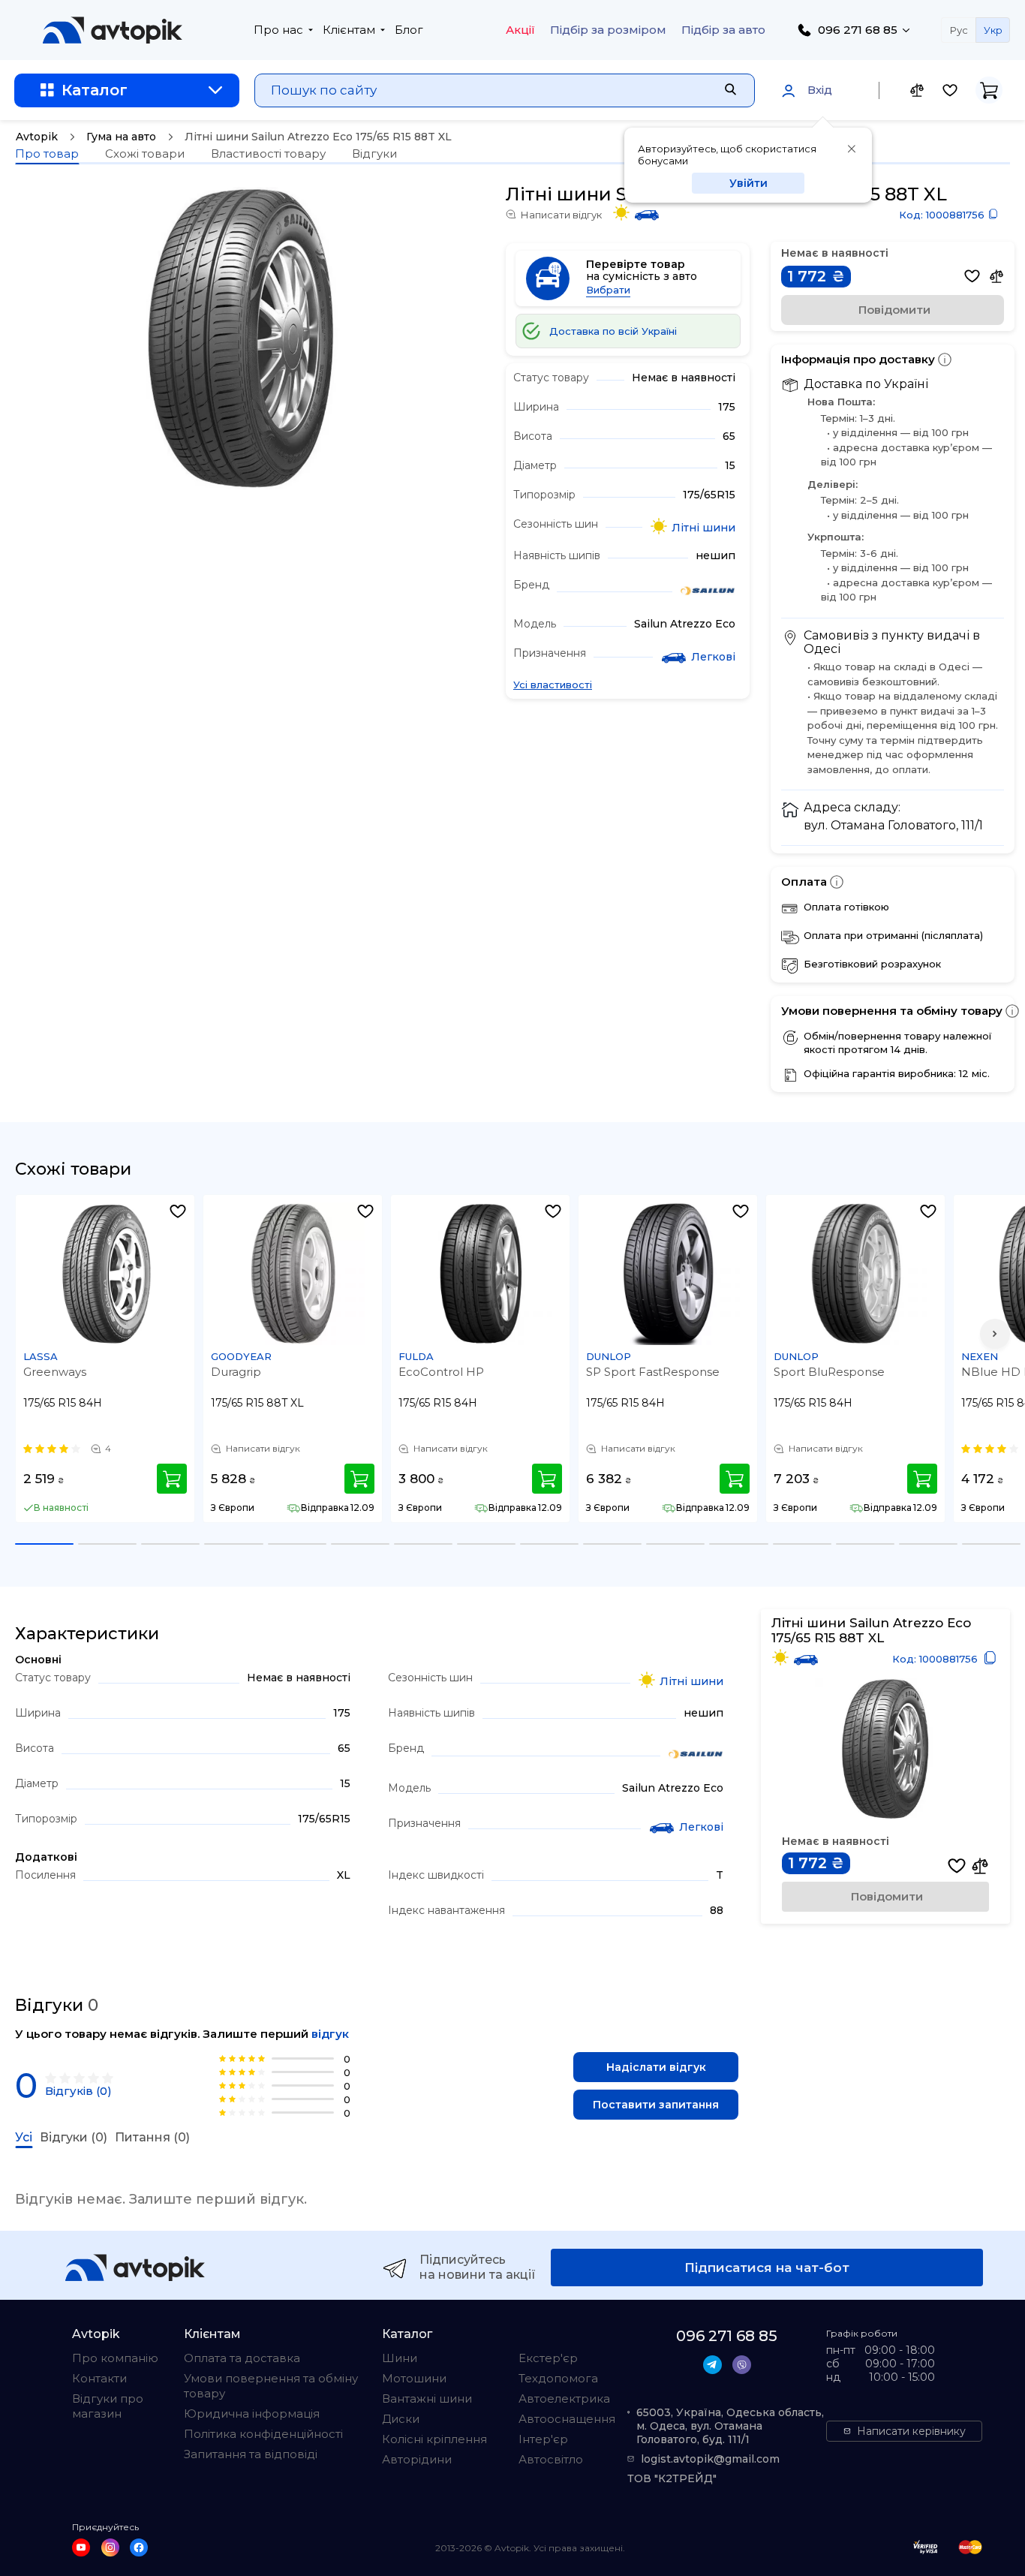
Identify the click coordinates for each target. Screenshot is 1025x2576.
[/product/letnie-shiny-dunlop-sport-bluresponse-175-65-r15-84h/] (856, 1274)
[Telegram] (712, 2365)
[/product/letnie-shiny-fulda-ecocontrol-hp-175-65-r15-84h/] (481, 1274)
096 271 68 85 (858, 30)
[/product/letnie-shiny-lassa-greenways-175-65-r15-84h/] (106, 1274)
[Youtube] (81, 2547)
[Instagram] (110, 2547)
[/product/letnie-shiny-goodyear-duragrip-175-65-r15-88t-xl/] (293, 1274)
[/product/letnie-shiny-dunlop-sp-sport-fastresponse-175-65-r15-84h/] (669, 1274)
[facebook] (139, 2547)
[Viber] (742, 2365)
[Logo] (113, 30)
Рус (959, 30)
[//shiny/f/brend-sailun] (708, 592)
